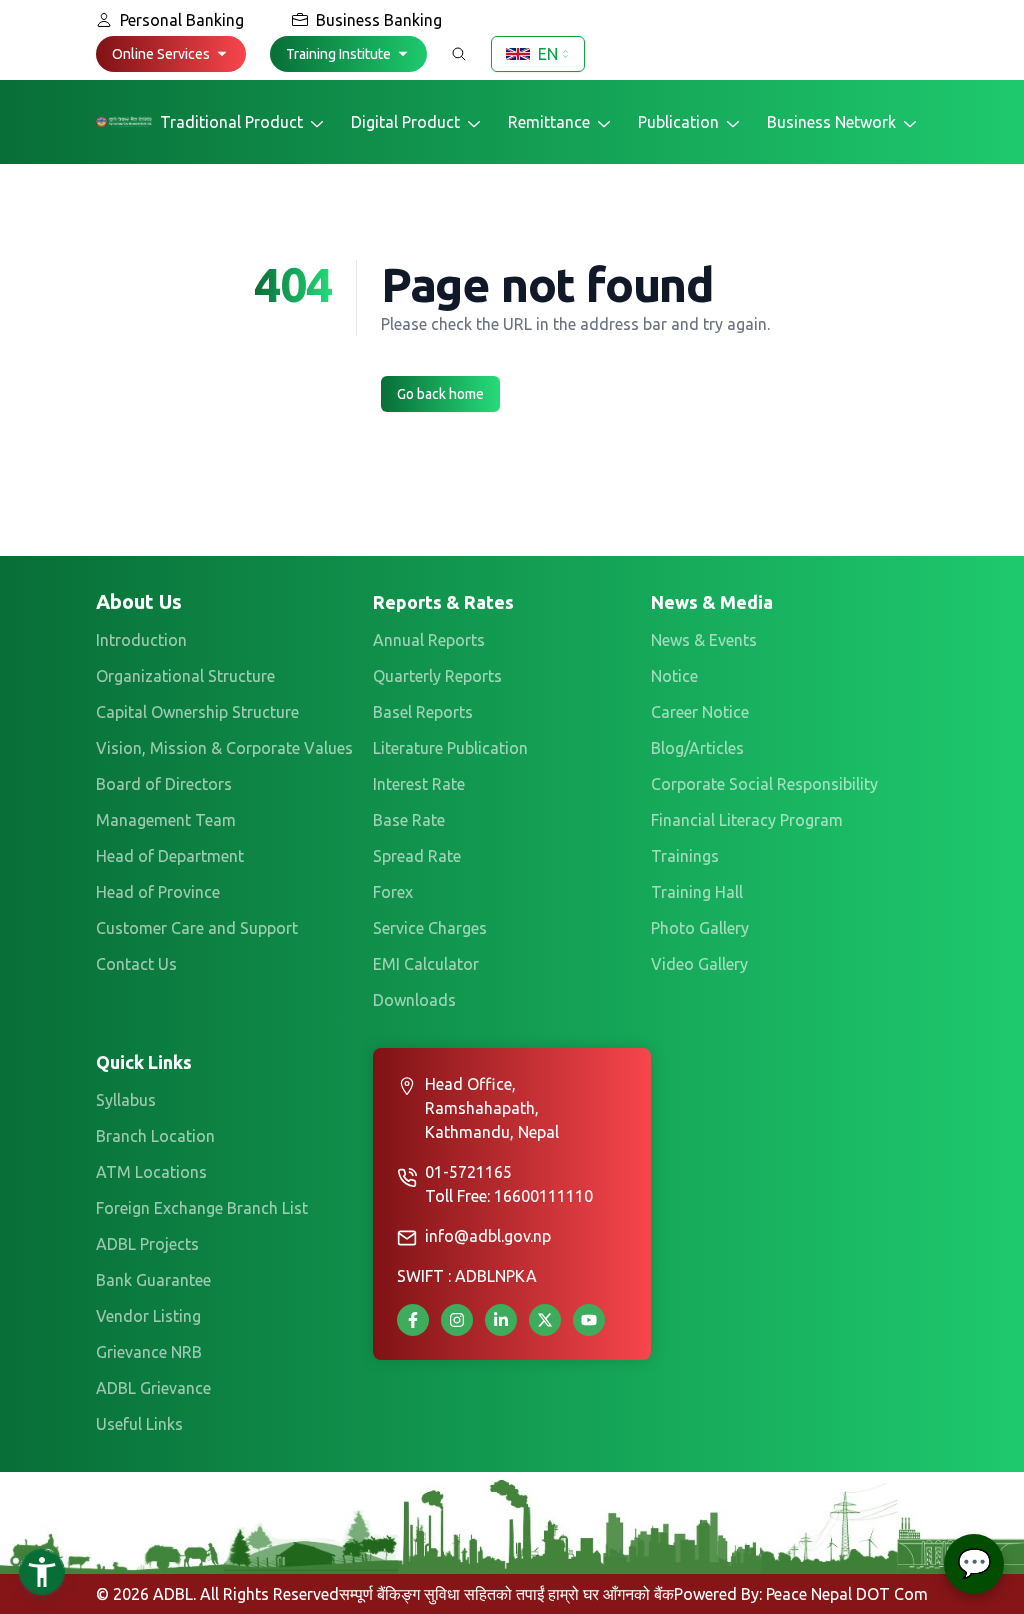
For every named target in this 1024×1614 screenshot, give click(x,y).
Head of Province (158, 892)
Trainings (685, 856)
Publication (678, 122)
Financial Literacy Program (747, 820)
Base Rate (409, 820)
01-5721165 (468, 1172)
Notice (674, 676)
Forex (393, 892)
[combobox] (538, 54)
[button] (171, 54)
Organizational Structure (185, 676)
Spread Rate (417, 856)
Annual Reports (429, 640)
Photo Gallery (700, 928)
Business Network (831, 122)
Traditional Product (231, 122)
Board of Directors (164, 784)
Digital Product (405, 122)
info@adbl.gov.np (488, 1236)
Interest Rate (419, 784)
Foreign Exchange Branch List (202, 1208)
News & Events (704, 640)
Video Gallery (699, 964)
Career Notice (700, 712)
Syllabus (126, 1100)
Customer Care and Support (197, 928)
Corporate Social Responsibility (764, 784)
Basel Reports (423, 712)
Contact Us (136, 964)
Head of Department (170, 856)
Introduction (141, 640)
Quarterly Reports (437, 676)
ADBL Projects (147, 1244)
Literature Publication (450, 748)
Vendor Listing (148, 1316)
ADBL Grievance (153, 1388)
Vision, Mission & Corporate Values (224, 748)
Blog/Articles (697, 748)
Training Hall (697, 892)
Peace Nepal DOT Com (847, 1594)
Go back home (440, 394)
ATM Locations (151, 1172)
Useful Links (139, 1424)
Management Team (166, 820)
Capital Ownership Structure (197, 712)
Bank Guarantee (153, 1280)
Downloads (414, 1000)
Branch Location (155, 1136)
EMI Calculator (426, 964)
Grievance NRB (149, 1352)
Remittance (549, 122)
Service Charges (430, 928)
